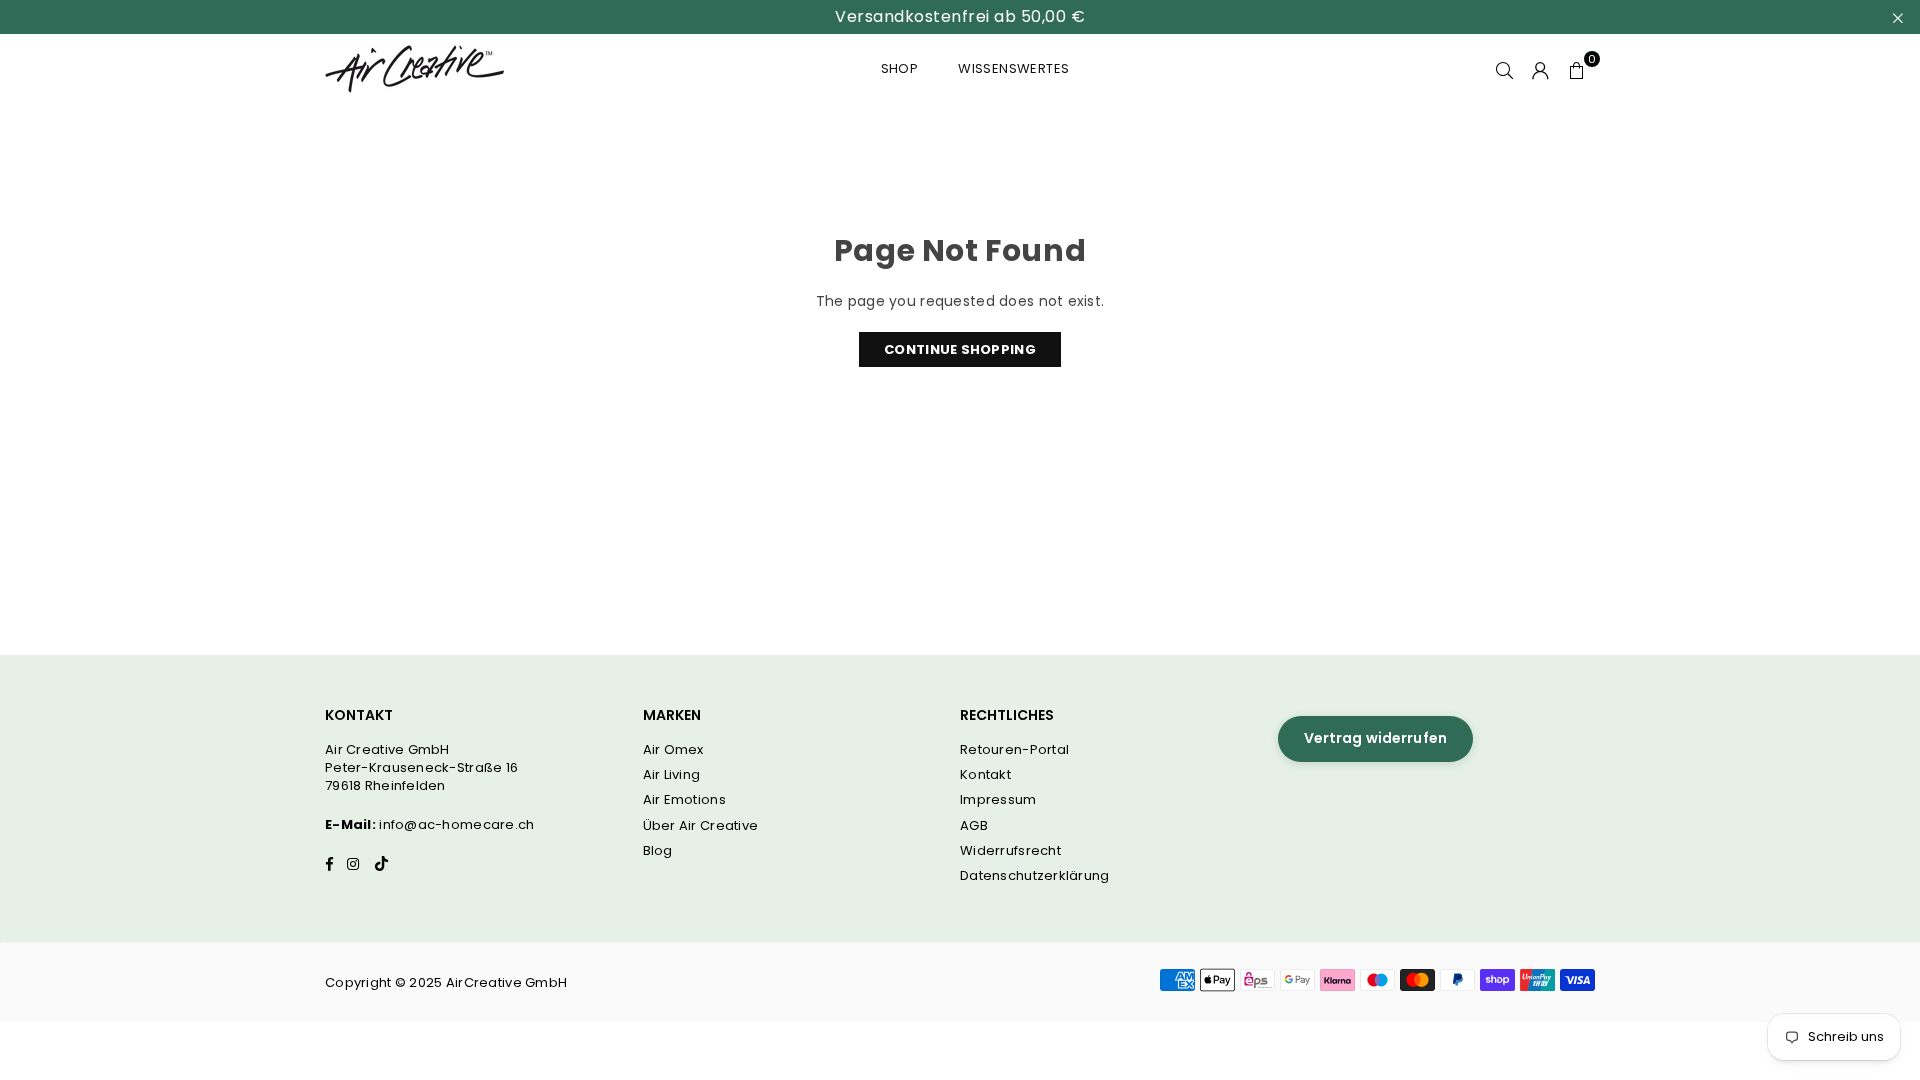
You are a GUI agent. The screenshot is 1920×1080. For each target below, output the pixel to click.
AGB (974, 825)
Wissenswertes (1013, 68)
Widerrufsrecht (1010, 850)
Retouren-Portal (1014, 749)
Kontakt (985, 774)
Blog (658, 850)
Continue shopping (960, 349)
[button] (1577, 69)
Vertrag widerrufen (1376, 738)
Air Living (672, 774)
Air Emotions (684, 799)
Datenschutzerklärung (1035, 875)
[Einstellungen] (1541, 69)
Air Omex (673, 749)
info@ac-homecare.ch (456, 824)
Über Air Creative (701, 825)
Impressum (998, 799)
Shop (900, 68)
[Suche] (1505, 69)
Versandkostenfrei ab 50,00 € (960, 16)
